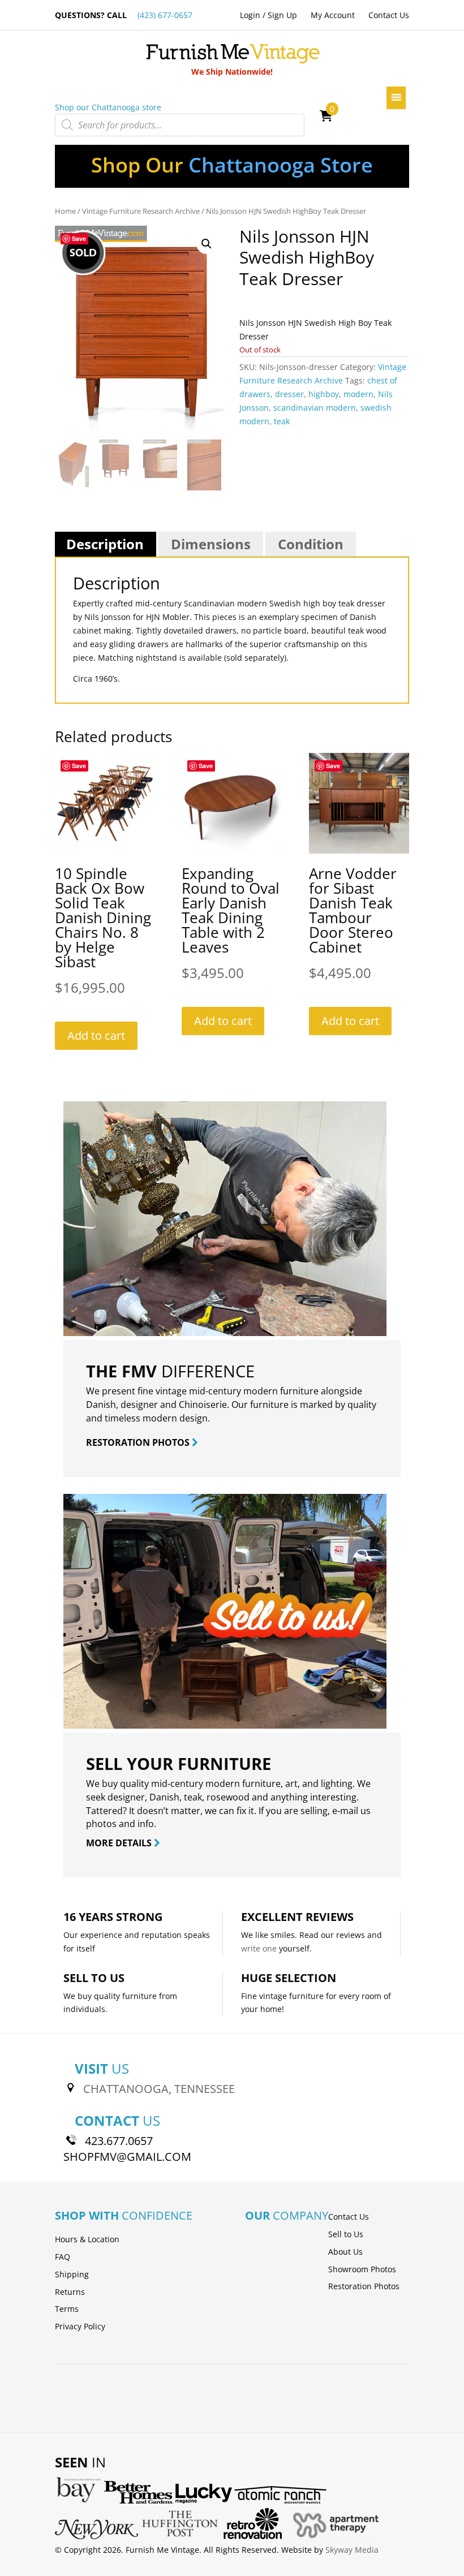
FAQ (63, 2257)
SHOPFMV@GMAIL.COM (127, 2157)
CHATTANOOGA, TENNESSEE (159, 2089)
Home (65, 211)
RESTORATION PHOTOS (139, 1442)
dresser (289, 394)
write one (259, 1948)
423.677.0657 (119, 2141)
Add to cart (96, 1035)
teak (282, 421)
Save (79, 238)
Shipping (72, 2274)
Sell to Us (346, 2234)
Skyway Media (352, 2550)
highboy (324, 394)
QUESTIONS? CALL (124, 15)
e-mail (345, 1811)
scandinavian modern (315, 408)
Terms (67, 2309)
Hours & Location (87, 2239)
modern (358, 394)
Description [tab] (105, 544)
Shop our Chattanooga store (108, 107)
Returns (70, 2292)
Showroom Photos (362, 2269)
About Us (345, 2252)
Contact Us (389, 15)
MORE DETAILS (120, 1843)
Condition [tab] (311, 544)
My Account (333, 15)
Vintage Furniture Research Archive (141, 211)
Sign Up (282, 15)
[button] (207, 244)
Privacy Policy (80, 2326)
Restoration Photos (364, 2286)
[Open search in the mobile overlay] (180, 125)
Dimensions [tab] (211, 544)
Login (250, 15)
